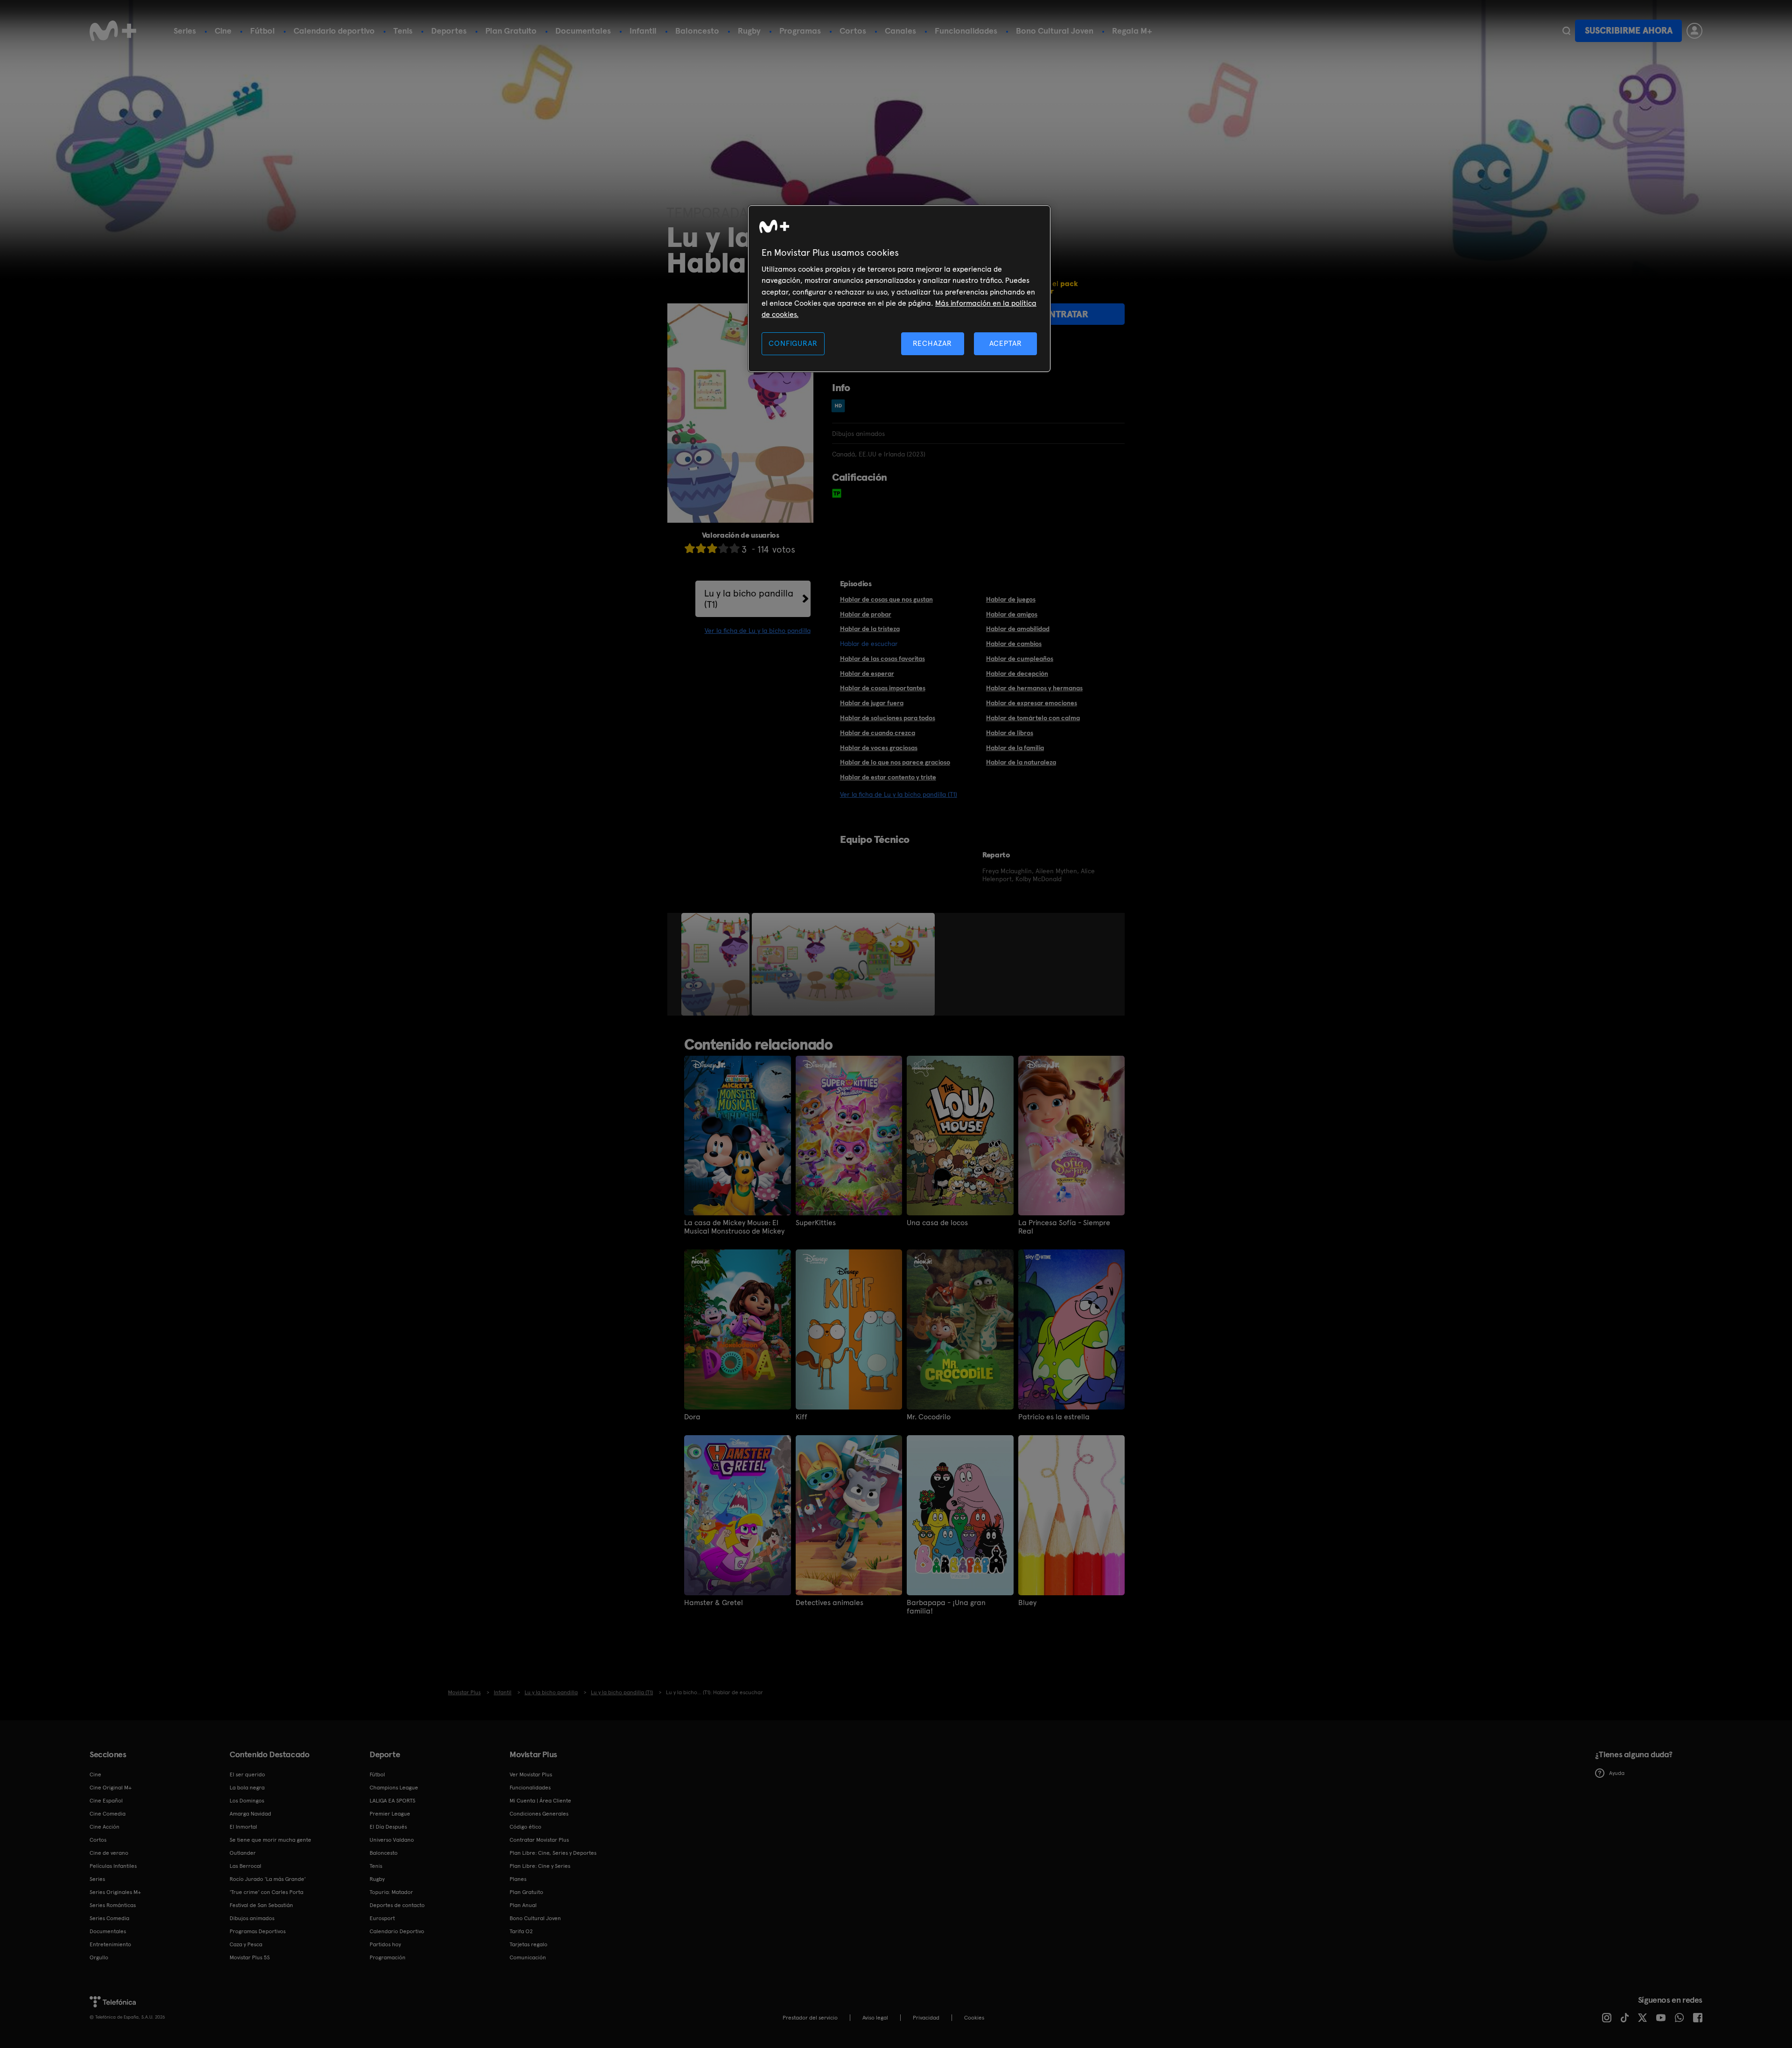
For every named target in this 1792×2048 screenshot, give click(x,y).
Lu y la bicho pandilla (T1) (749, 599)
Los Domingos (247, 1801)
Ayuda (1617, 1773)
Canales (900, 31)
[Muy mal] (690, 548)
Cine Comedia (108, 1814)
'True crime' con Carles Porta (266, 1892)
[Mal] (701, 548)
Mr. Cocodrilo (929, 1417)
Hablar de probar (866, 614)
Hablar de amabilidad (1018, 629)
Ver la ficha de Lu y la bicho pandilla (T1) (899, 794)
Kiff (801, 1417)
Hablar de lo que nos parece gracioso (895, 762)
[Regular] (712, 548)
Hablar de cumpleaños (1020, 659)
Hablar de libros (1010, 733)
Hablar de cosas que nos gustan (886, 599)
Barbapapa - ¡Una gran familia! (946, 1607)
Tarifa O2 (521, 1931)
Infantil (643, 31)
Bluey (1027, 1603)
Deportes (449, 31)
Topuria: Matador (391, 1892)
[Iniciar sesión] (1694, 31)
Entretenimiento (110, 1944)
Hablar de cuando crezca (878, 733)
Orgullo (99, 1957)
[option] (717, 964)
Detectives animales (829, 1603)
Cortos (853, 31)
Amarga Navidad (250, 1814)
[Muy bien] (735, 548)
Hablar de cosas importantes (883, 688)
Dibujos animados (252, 1918)
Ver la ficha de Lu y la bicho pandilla (758, 631)
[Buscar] (1566, 31)
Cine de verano (109, 1853)
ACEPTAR (1006, 343)
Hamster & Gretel (714, 1603)
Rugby (749, 31)
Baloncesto (697, 31)
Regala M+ (1132, 31)
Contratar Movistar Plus (539, 1840)
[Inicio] (113, 31)
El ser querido (247, 1774)
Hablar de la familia (1015, 748)
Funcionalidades (966, 31)
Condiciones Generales (539, 1814)
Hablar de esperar (867, 673)
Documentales (583, 31)
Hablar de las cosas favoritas (882, 659)
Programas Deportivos (258, 1931)
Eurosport (382, 1918)
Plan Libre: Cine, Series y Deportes (553, 1853)
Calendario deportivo (334, 31)
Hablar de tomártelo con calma (1033, 718)
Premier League (390, 1814)
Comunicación (528, 1957)
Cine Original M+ (111, 1788)
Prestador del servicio (810, 2018)
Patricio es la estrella (1054, 1417)
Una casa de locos (937, 1223)
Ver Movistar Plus (531, 1774)
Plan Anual (523, 1905)
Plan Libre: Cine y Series (540, 1866)
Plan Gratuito (511, 31)
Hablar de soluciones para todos (888, 718)
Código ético (525, 1827)
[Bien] (723, 548)
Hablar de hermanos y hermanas (1034, 688)
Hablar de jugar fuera (872, 703)
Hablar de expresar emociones (1032, 703)
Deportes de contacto (397, 1905)
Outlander (243, 1853)
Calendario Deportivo (397, 1931)
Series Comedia (109, 1918)
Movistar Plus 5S (250, 1957)
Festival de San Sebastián (261, 1905)
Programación (388, 1957)
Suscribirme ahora (1629, 31)
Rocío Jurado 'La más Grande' (268, 1879)
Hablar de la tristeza (870, 629)
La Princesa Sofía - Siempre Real (1064, 1227)
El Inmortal (243, 1827)
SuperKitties (816, 1223)
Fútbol (262, 31)
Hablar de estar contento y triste (888, 777)
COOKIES (974, 2018)
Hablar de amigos (1012, 614)
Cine (223, 31)
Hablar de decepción (1017, 673)
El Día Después (388, 1827)
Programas (800, 31)
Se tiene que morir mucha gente (270, 1840)
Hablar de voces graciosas (879, 748)
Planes (518, 1879)
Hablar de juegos (1011, 599)
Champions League (394, 1788)
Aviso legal (875, 2018)
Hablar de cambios (1014, 644)
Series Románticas (113, 1905)
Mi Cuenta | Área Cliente (540, 1801)
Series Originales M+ (115, 1892)
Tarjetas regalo (528, 1944)
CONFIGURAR (793, 343)
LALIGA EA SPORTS (392, 1801)
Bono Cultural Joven (1055, 31)
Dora (692, 1417)
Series (185, 31)
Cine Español (106, 1801)
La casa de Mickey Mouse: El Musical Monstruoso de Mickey (734, 1227)
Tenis (403, 31)
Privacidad (926, 2018)
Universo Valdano (392, 1840)
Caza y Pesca (246, 1944)
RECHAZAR (932, 343)
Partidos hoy (385, 1944)
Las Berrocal (245, 1866)
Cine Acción (105, 1827)
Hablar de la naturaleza (1021, 762)
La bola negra (247, 1788)
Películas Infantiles (113, 1866)
